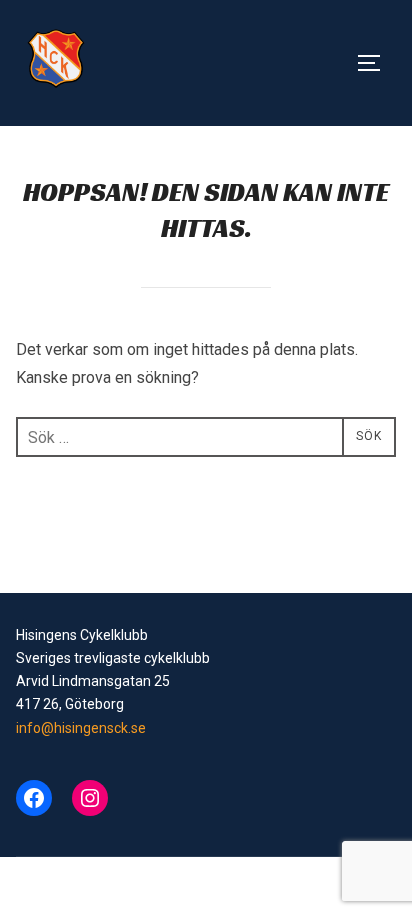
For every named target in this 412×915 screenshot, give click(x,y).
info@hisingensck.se (81, 728)
